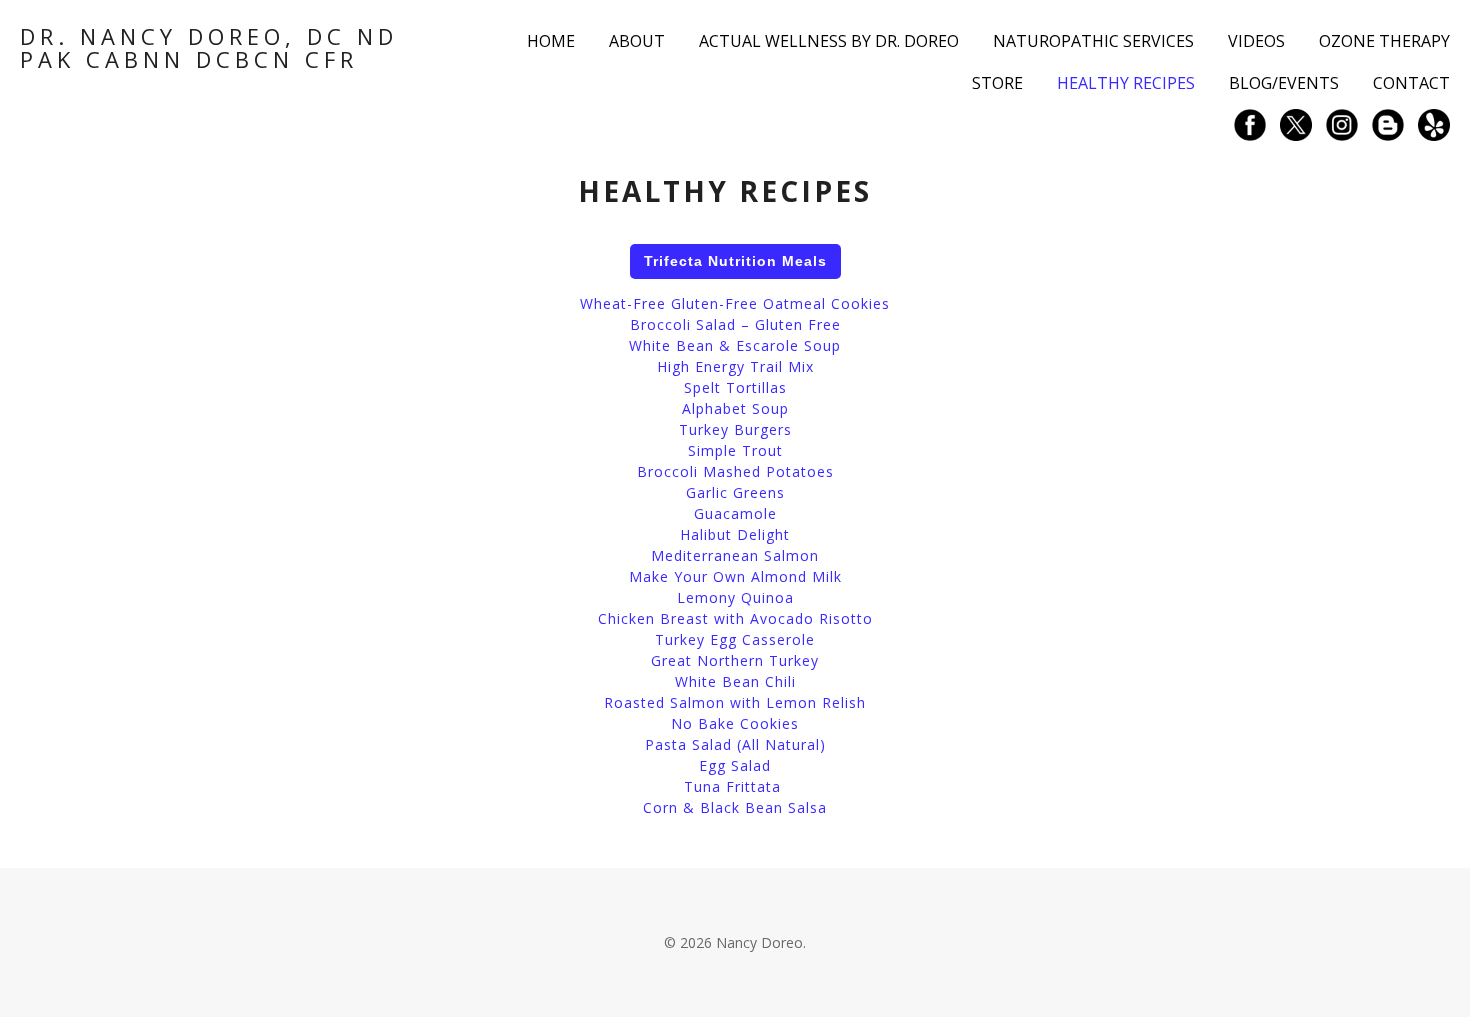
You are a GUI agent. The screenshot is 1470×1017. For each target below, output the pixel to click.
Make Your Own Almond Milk (735, 576)
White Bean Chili (735, 681)
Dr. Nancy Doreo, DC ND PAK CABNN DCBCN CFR (209, 47)
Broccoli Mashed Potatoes (735, 471)
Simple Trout (735, 450)
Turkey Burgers (735, 429)
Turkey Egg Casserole (735, 639)
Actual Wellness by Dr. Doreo (829, 41)
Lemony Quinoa (735, 597)
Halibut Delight (735, 534)
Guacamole (735, 513)
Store (997, 83)
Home (551, 41)
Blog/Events (1284, 83)
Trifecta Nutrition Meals (735, 261)
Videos (1256, 41)
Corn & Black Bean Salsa (735, 807)
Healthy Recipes (1126, 83)
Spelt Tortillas (735, 387)
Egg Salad (735, 765)
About (637, 41)
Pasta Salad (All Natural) (735, 744)
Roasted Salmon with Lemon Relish (735, 702)
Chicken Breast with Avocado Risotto (735, 618)
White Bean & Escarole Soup (735, 345)
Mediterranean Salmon (735, 555)
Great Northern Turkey (735, 660)
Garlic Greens (735, 492)
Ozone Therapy (1384, 41)
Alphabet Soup (735, 408)
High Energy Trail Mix (735, 366)
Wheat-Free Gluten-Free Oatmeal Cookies (735, 303)
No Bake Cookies (735, 723)
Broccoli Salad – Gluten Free (735, 324)
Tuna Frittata (732, 786)
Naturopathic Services (1093, 41)
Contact (1411, 83)
